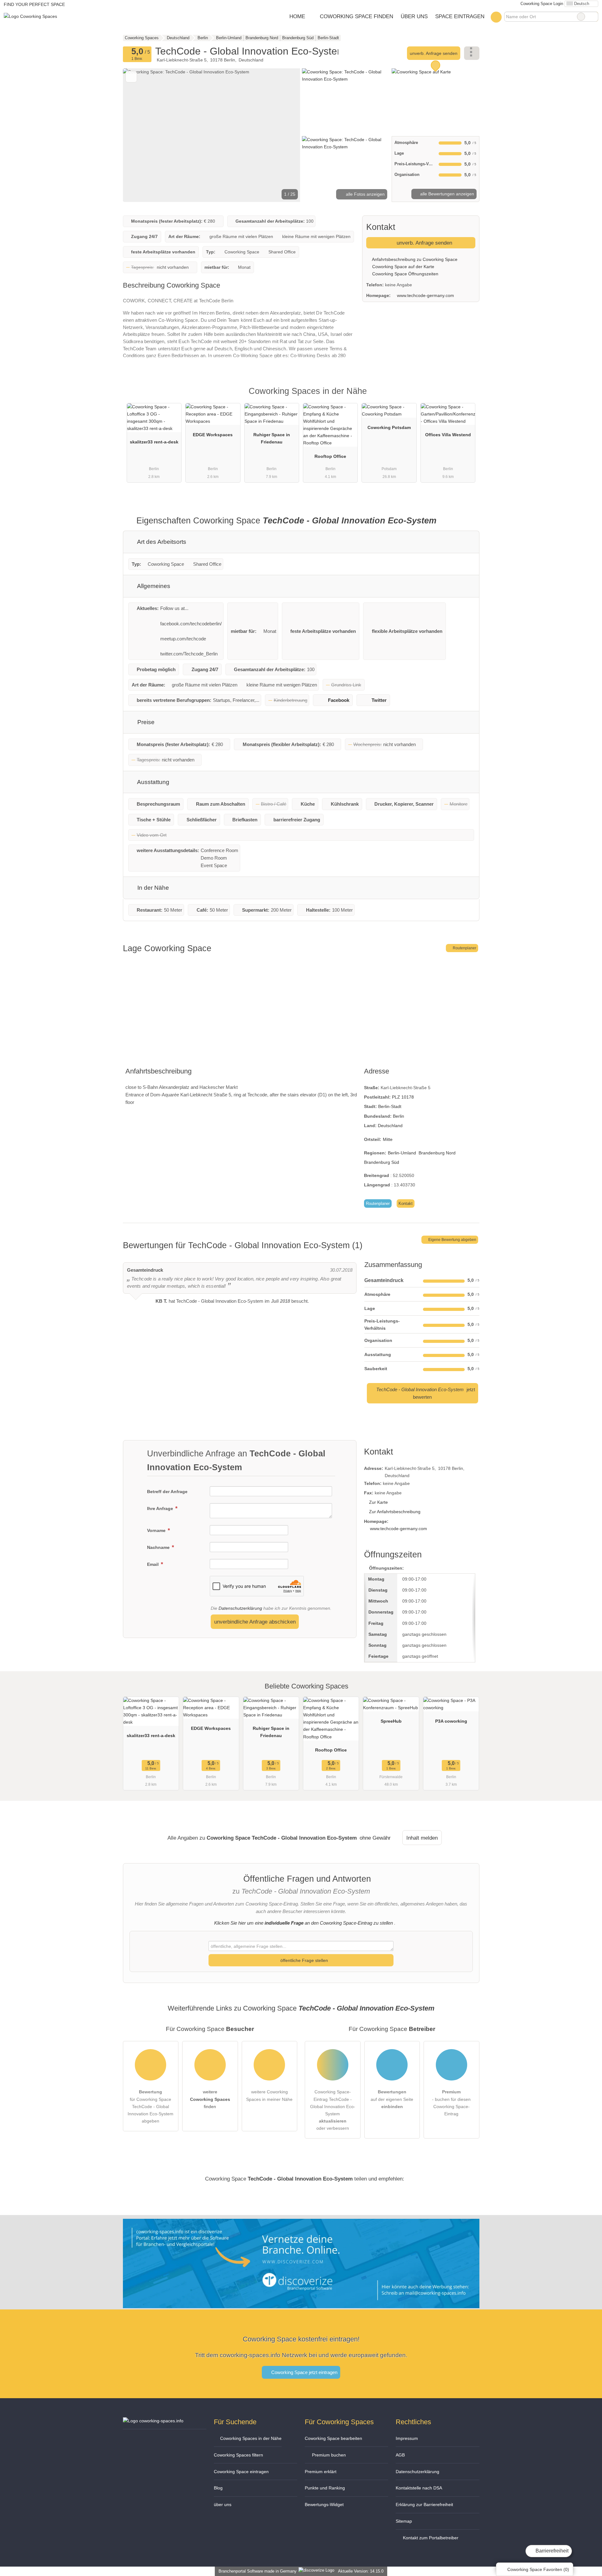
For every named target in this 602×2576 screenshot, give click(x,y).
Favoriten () (538, 2569)
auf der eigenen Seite (392, 2099)
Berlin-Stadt (390, 1106)
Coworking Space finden (356, 16)
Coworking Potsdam (389, 427)
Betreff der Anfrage (167, 1492)
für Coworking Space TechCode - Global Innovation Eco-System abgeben (150, 2106)
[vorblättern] (285, 135)
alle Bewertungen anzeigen (446, 194)
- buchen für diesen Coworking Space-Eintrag (451, 2103)
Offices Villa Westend (448, 435)
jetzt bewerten (426, 1393)
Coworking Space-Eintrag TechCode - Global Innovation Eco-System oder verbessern (333, 2110)
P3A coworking (451, 1721)
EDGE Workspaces (213, 435)
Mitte (388, 1139)
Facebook (339, 700)
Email (153, 1564)
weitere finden (210, 2099)
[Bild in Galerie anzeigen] (346, 101)
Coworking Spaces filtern (238, 2455)
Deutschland (390, 1126)
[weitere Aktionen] (472, 53)
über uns (223, 2504)
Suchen (593, 17)
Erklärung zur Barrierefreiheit (424, 2504)
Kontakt (406, 1203)
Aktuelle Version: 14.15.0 (361, 2571)
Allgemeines (153, 586)
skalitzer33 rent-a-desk (154, 442)
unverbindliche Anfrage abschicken (255, 1622)
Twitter (379, 700)
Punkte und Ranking (325, 2488)
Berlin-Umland (402, 1153)
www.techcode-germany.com (425, 295)
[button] (212, 135)
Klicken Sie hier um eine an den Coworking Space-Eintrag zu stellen (304, 1923)
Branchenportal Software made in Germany (256, 2571)
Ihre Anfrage (161, 1508)
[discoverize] (301, 2304)
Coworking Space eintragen (241, 2472)
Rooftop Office (330, 456)
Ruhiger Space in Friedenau (272, 438)
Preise (145, 722)
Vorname (157, 1530)
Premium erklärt (321, 2472)
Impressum (407, 2438)
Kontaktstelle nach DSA (419, 2488)
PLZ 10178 (403, 1097)
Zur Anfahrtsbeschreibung (395, 1512)
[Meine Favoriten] (496, 17)
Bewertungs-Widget (324, 2504)
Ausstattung (153, 782)
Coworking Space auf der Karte (403, 267)
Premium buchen (328, 2455)
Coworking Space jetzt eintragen (304, 2372)
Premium (467, 397)
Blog (218, 2488)
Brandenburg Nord (437, 1153)
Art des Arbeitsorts (161, 542)
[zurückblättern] (139, 135)
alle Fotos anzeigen (365, 194)
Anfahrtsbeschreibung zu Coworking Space (414, 259)
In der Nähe (152, 888)
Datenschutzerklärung (240, 1608)
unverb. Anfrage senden (434, 53)
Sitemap (404, 2521)
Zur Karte (378, 1502)
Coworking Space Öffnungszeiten (405, 274)
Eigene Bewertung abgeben (452, 1240)
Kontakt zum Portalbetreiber (430, 2538)
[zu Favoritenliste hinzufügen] (131, 77)
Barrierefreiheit (551, 2551)
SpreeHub (391, 1721)
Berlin (399, 1116)
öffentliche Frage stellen (304, 1960)
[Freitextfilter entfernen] (581, 17)
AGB (400, 2455)
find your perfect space (34, 4)
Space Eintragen (460, 16)
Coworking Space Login (541, 4)
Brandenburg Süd (382, 1162)
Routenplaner (464, 948)
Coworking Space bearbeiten (333, 2438)
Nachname (159, 1547)
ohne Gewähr (375, 1838)
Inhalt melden (422, 1838)
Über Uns (414, 16)
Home (297, 16)
